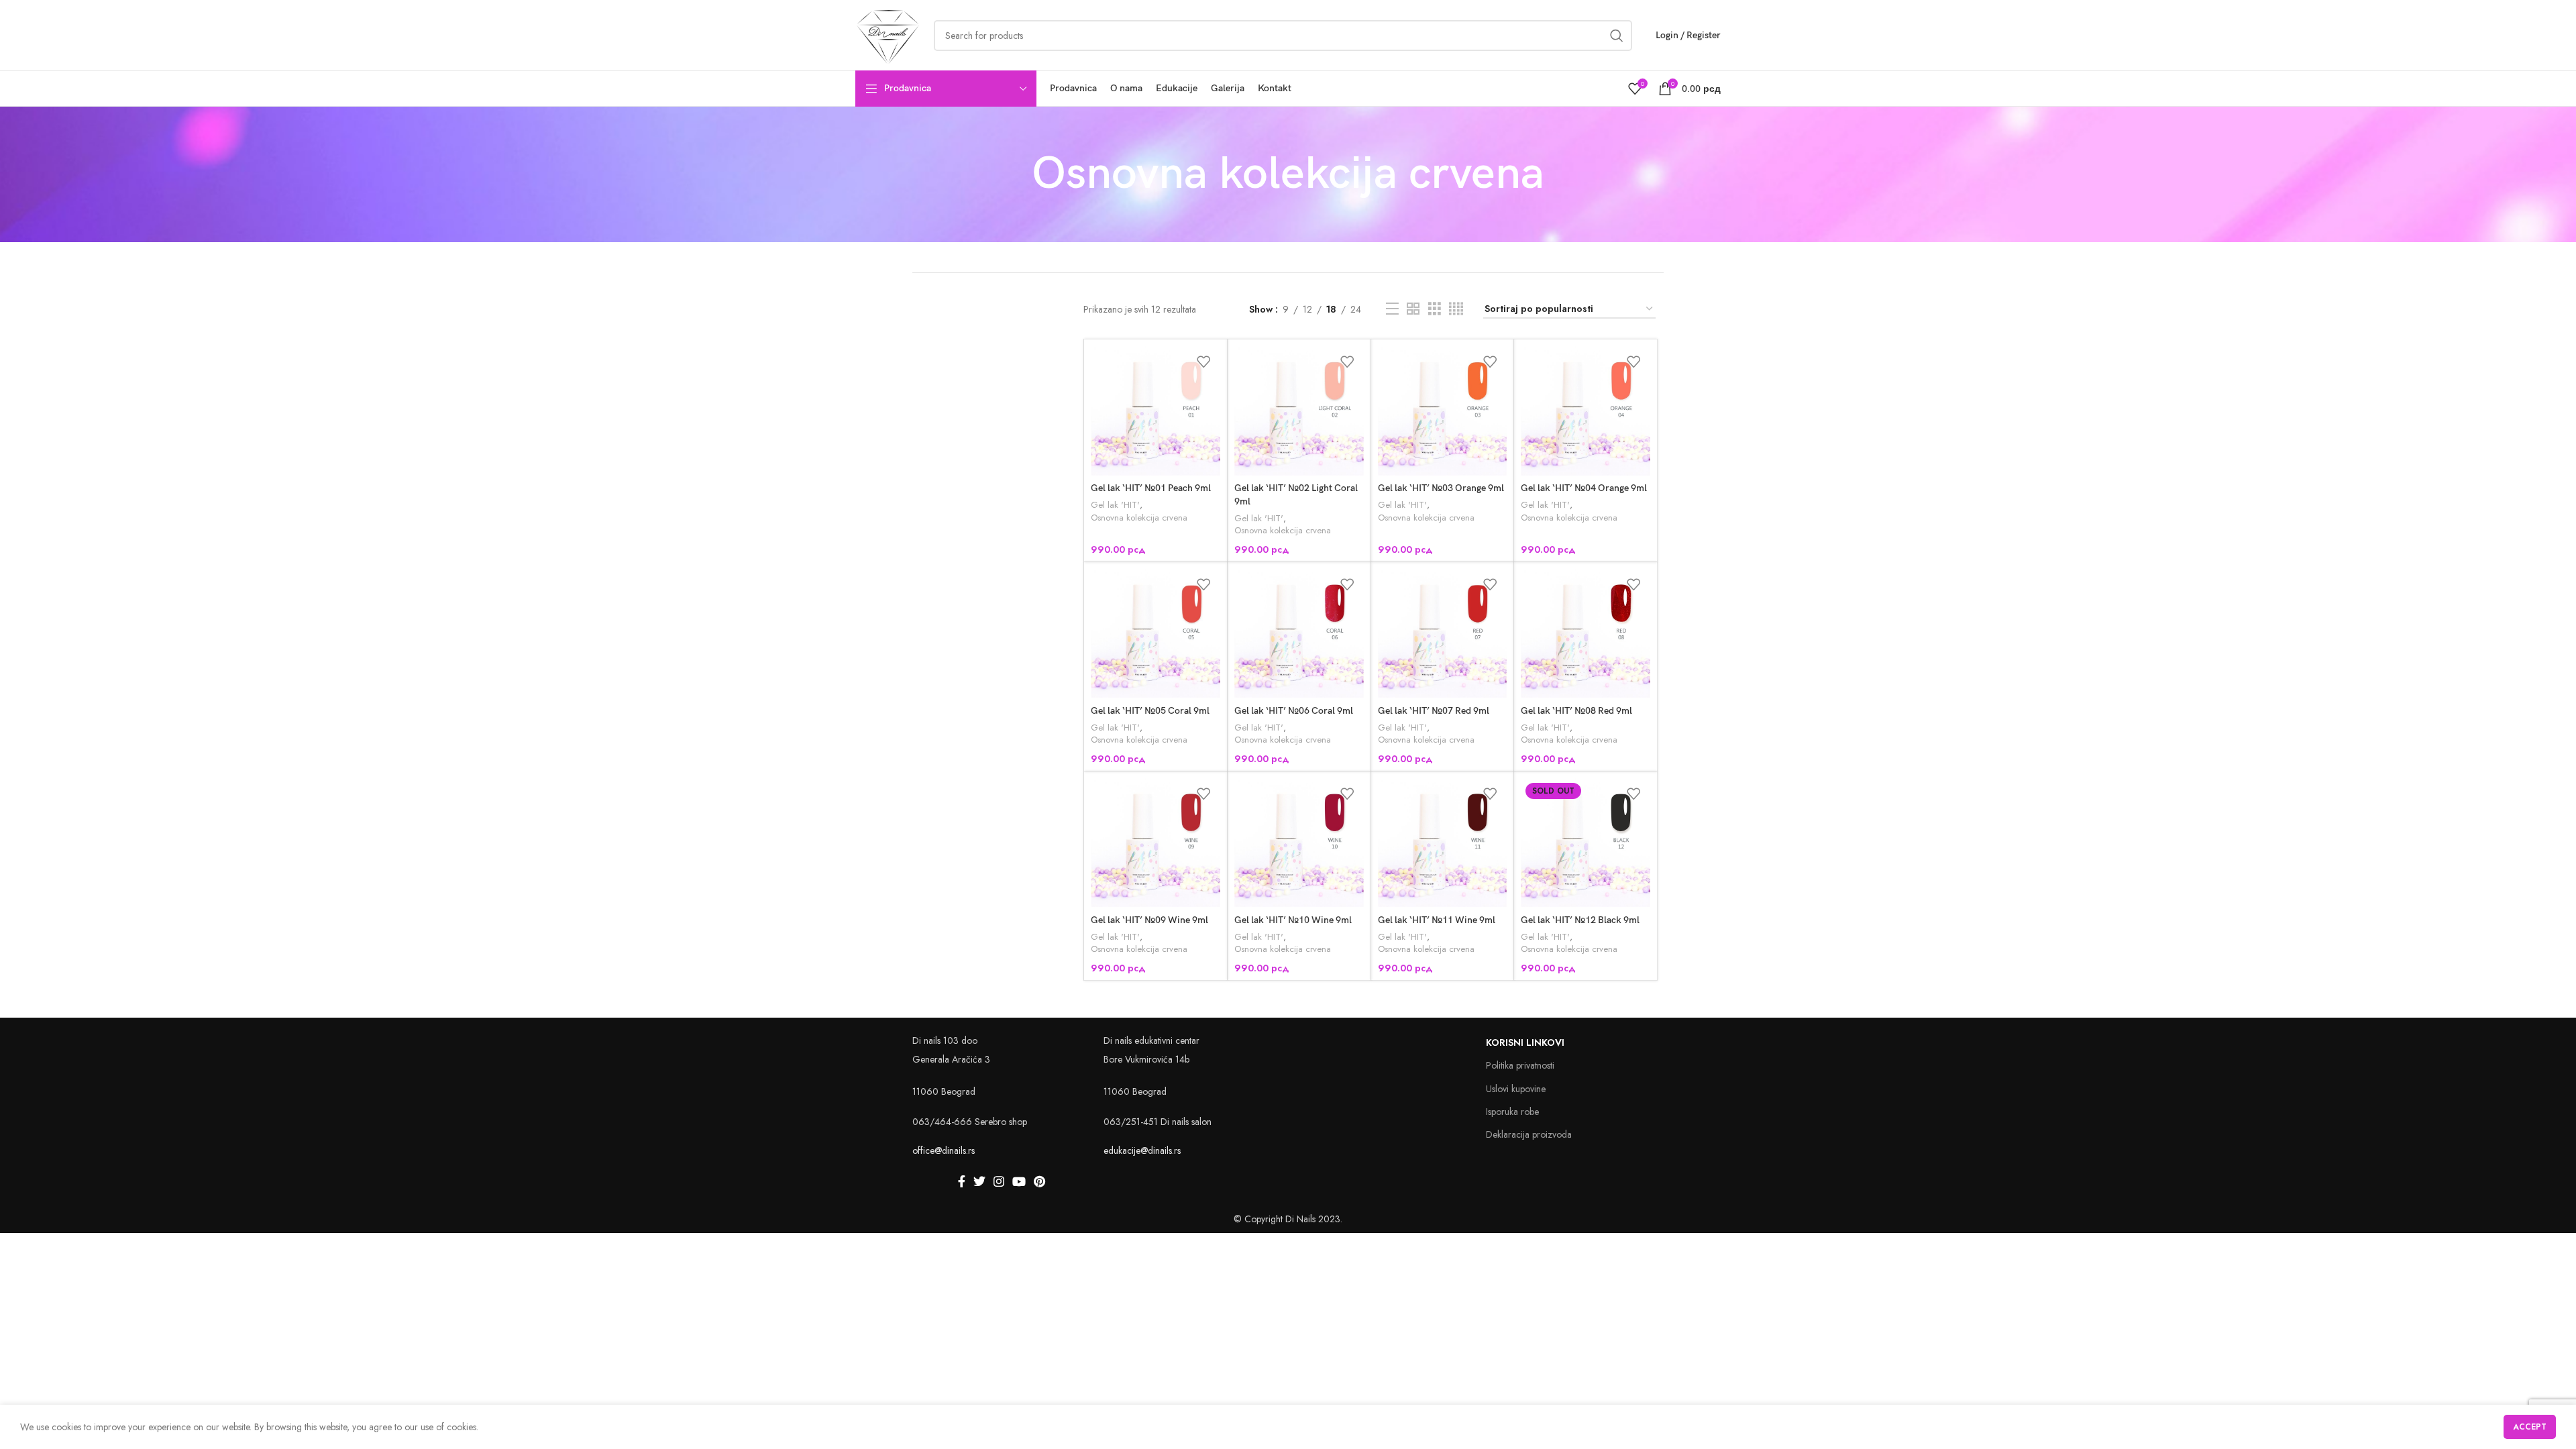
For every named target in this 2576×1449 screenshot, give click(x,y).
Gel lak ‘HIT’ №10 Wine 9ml (1293, 920)
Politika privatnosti (1520, 1065)
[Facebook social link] (962, 1181)
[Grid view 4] (1456, 309)
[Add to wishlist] (1203, 361)
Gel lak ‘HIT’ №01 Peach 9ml (1151, 488)
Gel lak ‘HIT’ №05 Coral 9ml (1150, 711)
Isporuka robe (1512, 1112)
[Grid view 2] (1413, 309)
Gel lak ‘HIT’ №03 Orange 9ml (1441, 488)
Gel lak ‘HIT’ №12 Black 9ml (1580, 920)
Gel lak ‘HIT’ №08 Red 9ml (1576, 711)
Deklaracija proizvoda (1529, 1134)
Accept (2530, 1427)
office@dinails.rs (944, 1150)
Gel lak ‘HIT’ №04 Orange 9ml (1584, 488)
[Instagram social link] (999, 1181)
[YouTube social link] (1019, 1181)
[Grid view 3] (1435, 309)
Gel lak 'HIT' (1115, 505)
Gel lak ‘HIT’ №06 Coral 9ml (1294, 711)
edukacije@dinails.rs (1142, 1150)
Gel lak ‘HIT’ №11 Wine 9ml (1437, 920)
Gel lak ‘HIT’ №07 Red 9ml (1434, 711)
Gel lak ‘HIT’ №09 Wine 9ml (1149, 920)
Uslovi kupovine (1516, 1089)
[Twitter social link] (979, 1181)
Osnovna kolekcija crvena (1139, 518)
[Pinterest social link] (1039, 1181)
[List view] (1392, 309)
